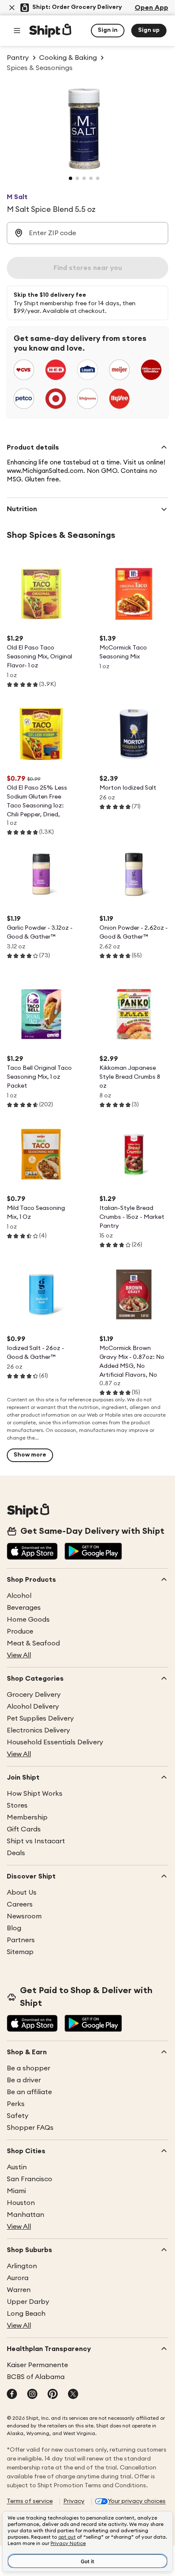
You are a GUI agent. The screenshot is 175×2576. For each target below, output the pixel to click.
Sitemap (20, 1952)
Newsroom (24, 1916)
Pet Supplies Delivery (40, 1718)
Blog (14, 1928)
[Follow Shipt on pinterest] (53, 2395)
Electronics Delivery (38, 1730)
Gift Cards (24, 1829)
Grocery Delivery (34, 1695)
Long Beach (26, 2314)
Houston (21, 2203)
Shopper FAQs (30, 2128)
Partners (21, 1940)
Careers (20, 1904)
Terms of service (30, 2501)
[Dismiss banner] (12, 8)
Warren (19, 2290)
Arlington (22, 2266)
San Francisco (30, 2179)
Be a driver (24, 2080)
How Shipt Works (35, 1794)
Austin (17, 2167)
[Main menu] (17, 31)
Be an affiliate (29, 2092)
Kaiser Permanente (37, 2365)
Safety (18, 2116)
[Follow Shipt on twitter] (73, 2395)
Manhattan (25, 2215)
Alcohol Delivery (33, 1707)
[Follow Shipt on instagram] (32, 2395)
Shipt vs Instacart (36, 1841)
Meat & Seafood (33, 1643)
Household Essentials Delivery (55, 1742)
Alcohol (19, 1596)
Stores (17, 1805)
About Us (22, 1893)
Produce (20, 1631)
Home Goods (28, 1620)
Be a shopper (28, 2068)
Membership (27, 1817)
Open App (151, 8)
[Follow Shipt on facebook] (12, 2395)
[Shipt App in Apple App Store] (32, 1552)
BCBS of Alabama (36, 2377)
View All (19, 1655)
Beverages (24, 1608)
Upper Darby (28, 2302)
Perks (16, 2104)
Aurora (18, 2278)
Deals (16, 1853)
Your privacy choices (137, 2501)
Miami (16, 2191)
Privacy (74, 2501)
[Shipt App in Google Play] (93, 1552)
